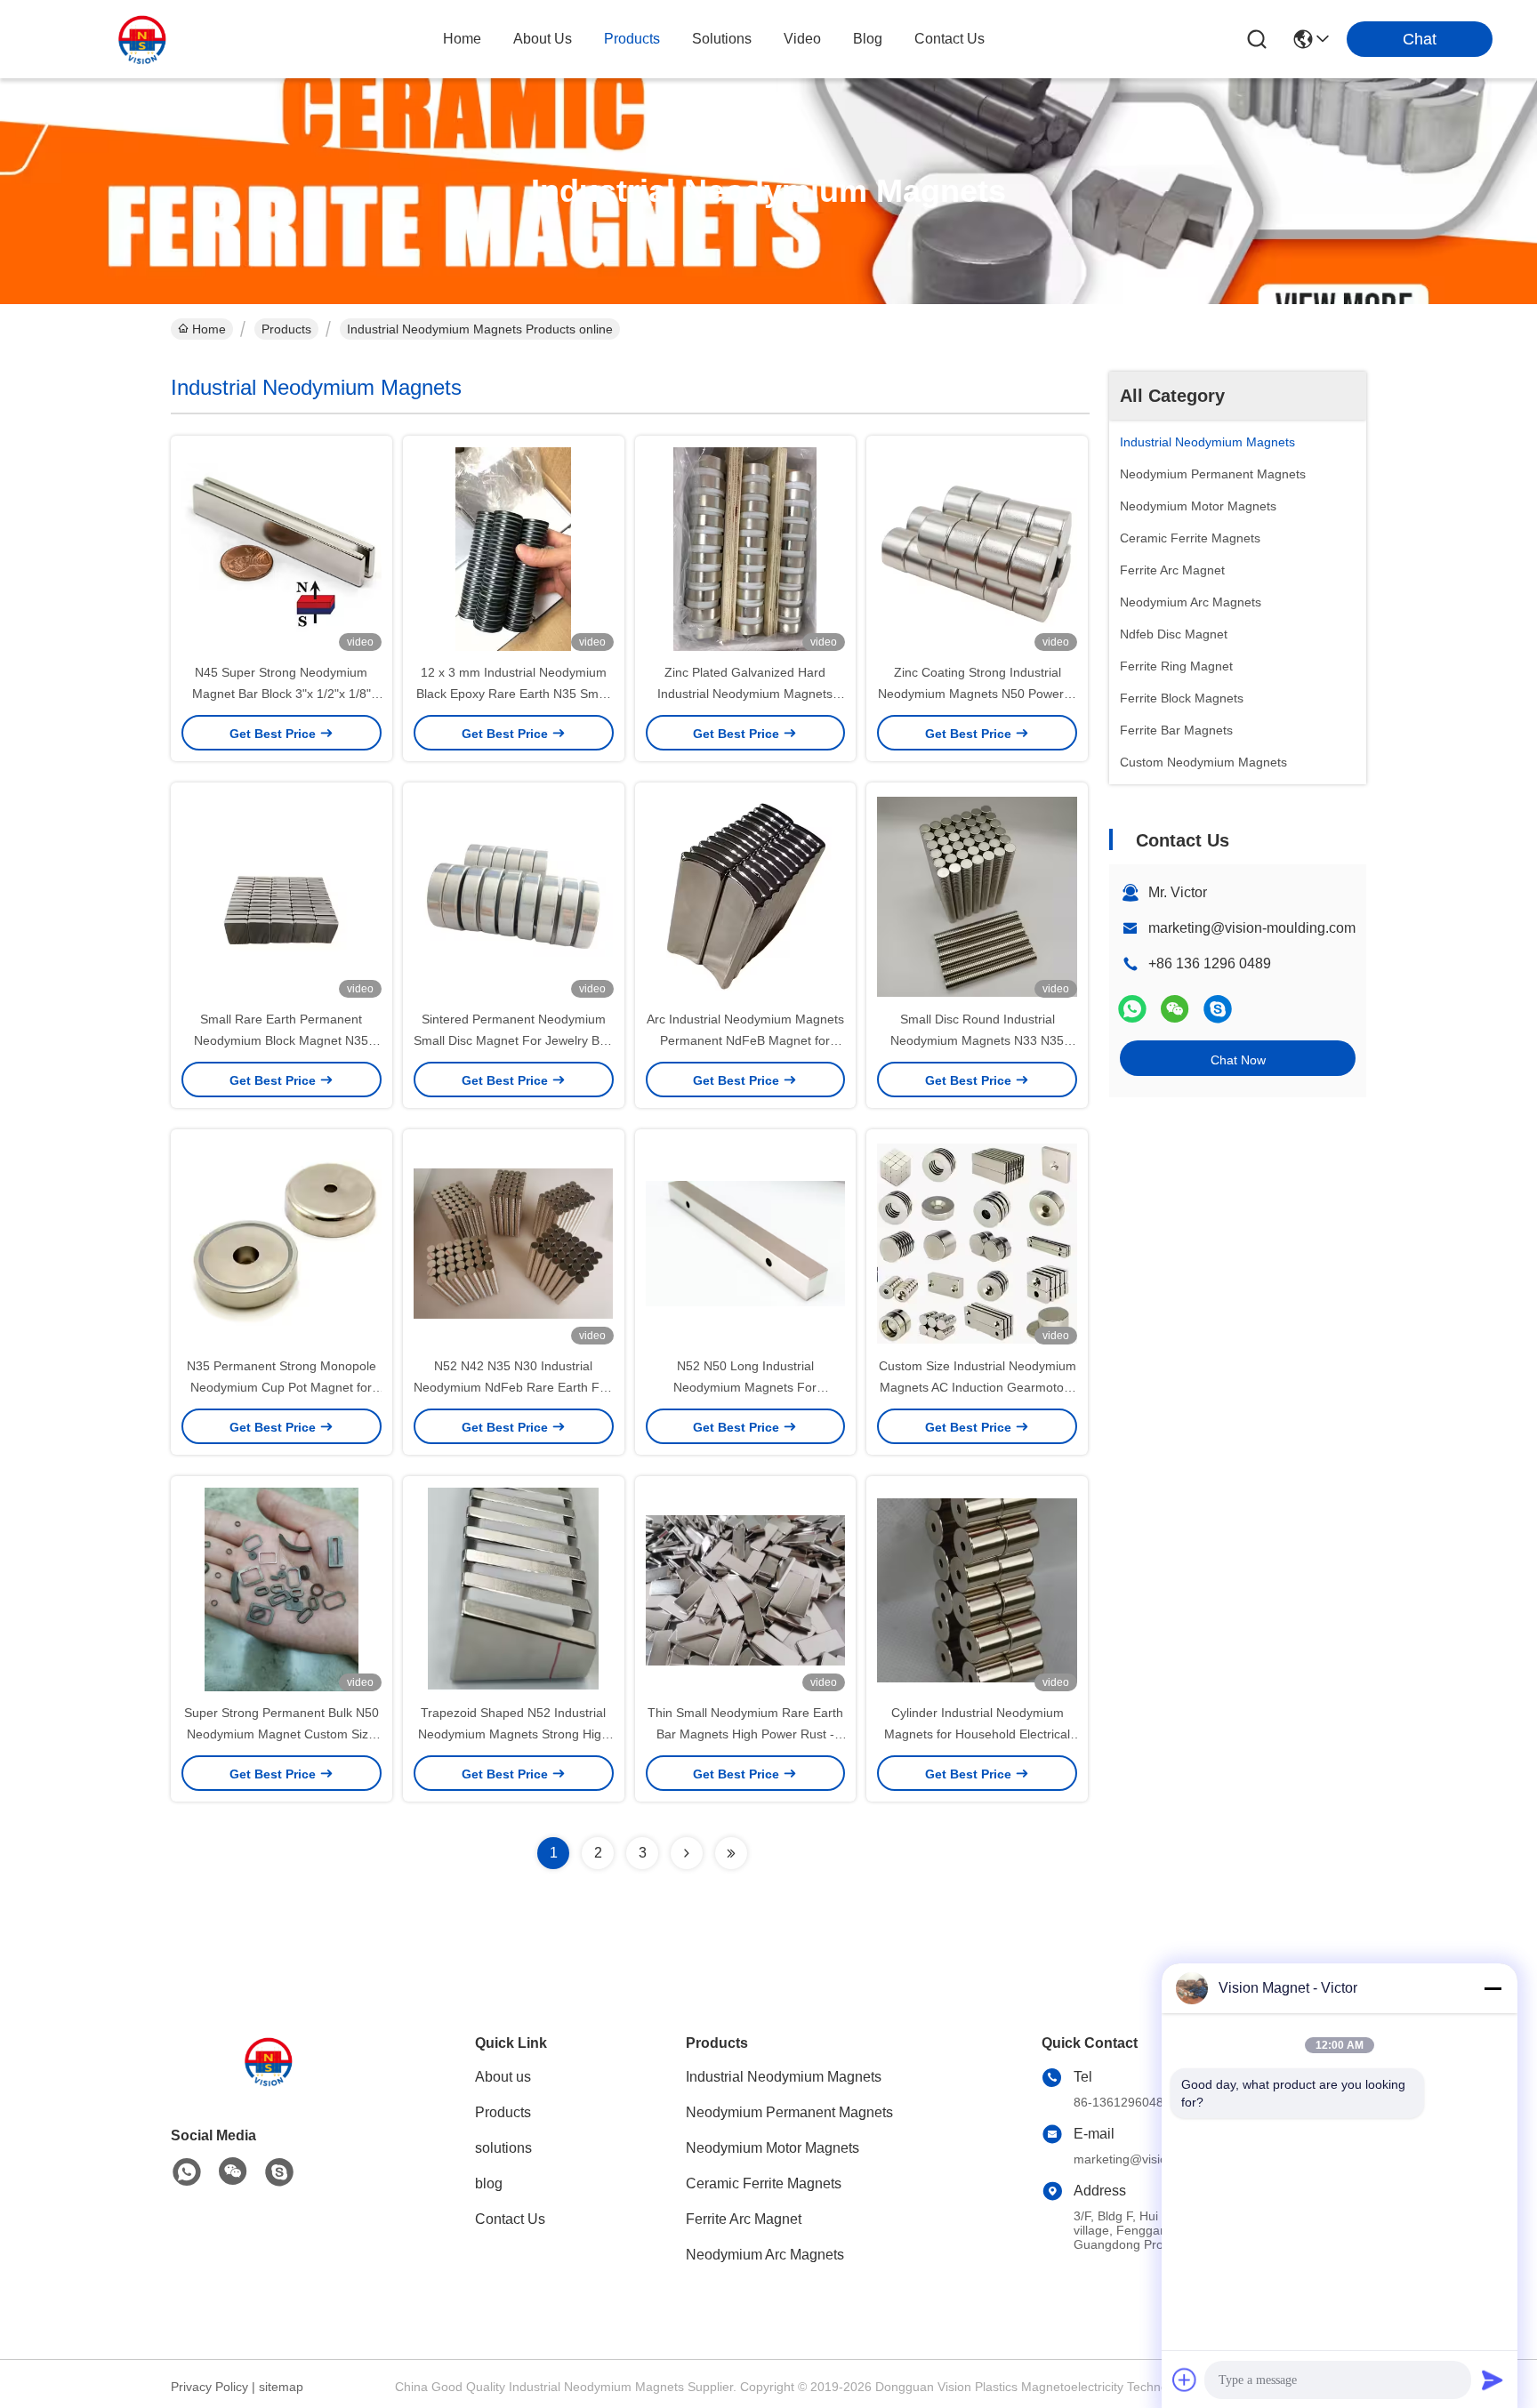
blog (868, 39)
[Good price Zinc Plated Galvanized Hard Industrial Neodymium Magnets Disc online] (746, 549)
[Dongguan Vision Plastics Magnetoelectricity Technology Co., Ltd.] (142, 39)
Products (286, 329)
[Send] (1493, 2380)
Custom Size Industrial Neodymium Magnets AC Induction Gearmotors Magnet (978, 1387)
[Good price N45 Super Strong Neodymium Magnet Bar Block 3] (282, 549)
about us (543, 39)
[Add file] (1185, 2380)
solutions (722, 39)
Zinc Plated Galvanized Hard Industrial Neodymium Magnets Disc (745, 694)
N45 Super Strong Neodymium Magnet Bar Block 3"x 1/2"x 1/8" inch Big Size (282, 694)
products (632, 39)
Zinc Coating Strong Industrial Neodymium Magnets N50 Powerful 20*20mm (978, 694)
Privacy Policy (209, 2387)
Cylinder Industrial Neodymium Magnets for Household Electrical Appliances (977, 1734)
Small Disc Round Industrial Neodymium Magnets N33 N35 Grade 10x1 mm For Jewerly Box (977, 1040)
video (802, 39)
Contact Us (510, 2219)
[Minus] (1493, 1988)
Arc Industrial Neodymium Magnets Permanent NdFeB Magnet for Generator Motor (745, 1040)
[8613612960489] (187, 2172)
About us (503, 2077)
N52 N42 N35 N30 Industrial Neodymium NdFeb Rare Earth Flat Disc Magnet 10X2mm (513, 1387)
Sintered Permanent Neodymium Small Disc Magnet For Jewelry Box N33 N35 (513, 1040)
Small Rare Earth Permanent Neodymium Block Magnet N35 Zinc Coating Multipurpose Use (281, 1040)
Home (462, 39)
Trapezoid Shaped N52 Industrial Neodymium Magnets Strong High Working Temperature (513, 1734)
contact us (950, 39)
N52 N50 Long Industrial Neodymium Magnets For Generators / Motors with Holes (745, 1387)
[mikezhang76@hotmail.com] (1218, 1009)
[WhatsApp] (1132, 1009)
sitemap (281, 2387)
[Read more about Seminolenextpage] (687, 1853)
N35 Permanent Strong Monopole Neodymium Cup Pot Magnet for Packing (282, 1387)
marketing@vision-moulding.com (1252, 928)
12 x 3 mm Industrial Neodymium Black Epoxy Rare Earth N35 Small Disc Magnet (514, 694)
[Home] (269, 2083)
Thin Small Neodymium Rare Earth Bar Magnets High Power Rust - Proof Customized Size (745, 1734)
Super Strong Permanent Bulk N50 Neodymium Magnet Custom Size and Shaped (282, 1734)
